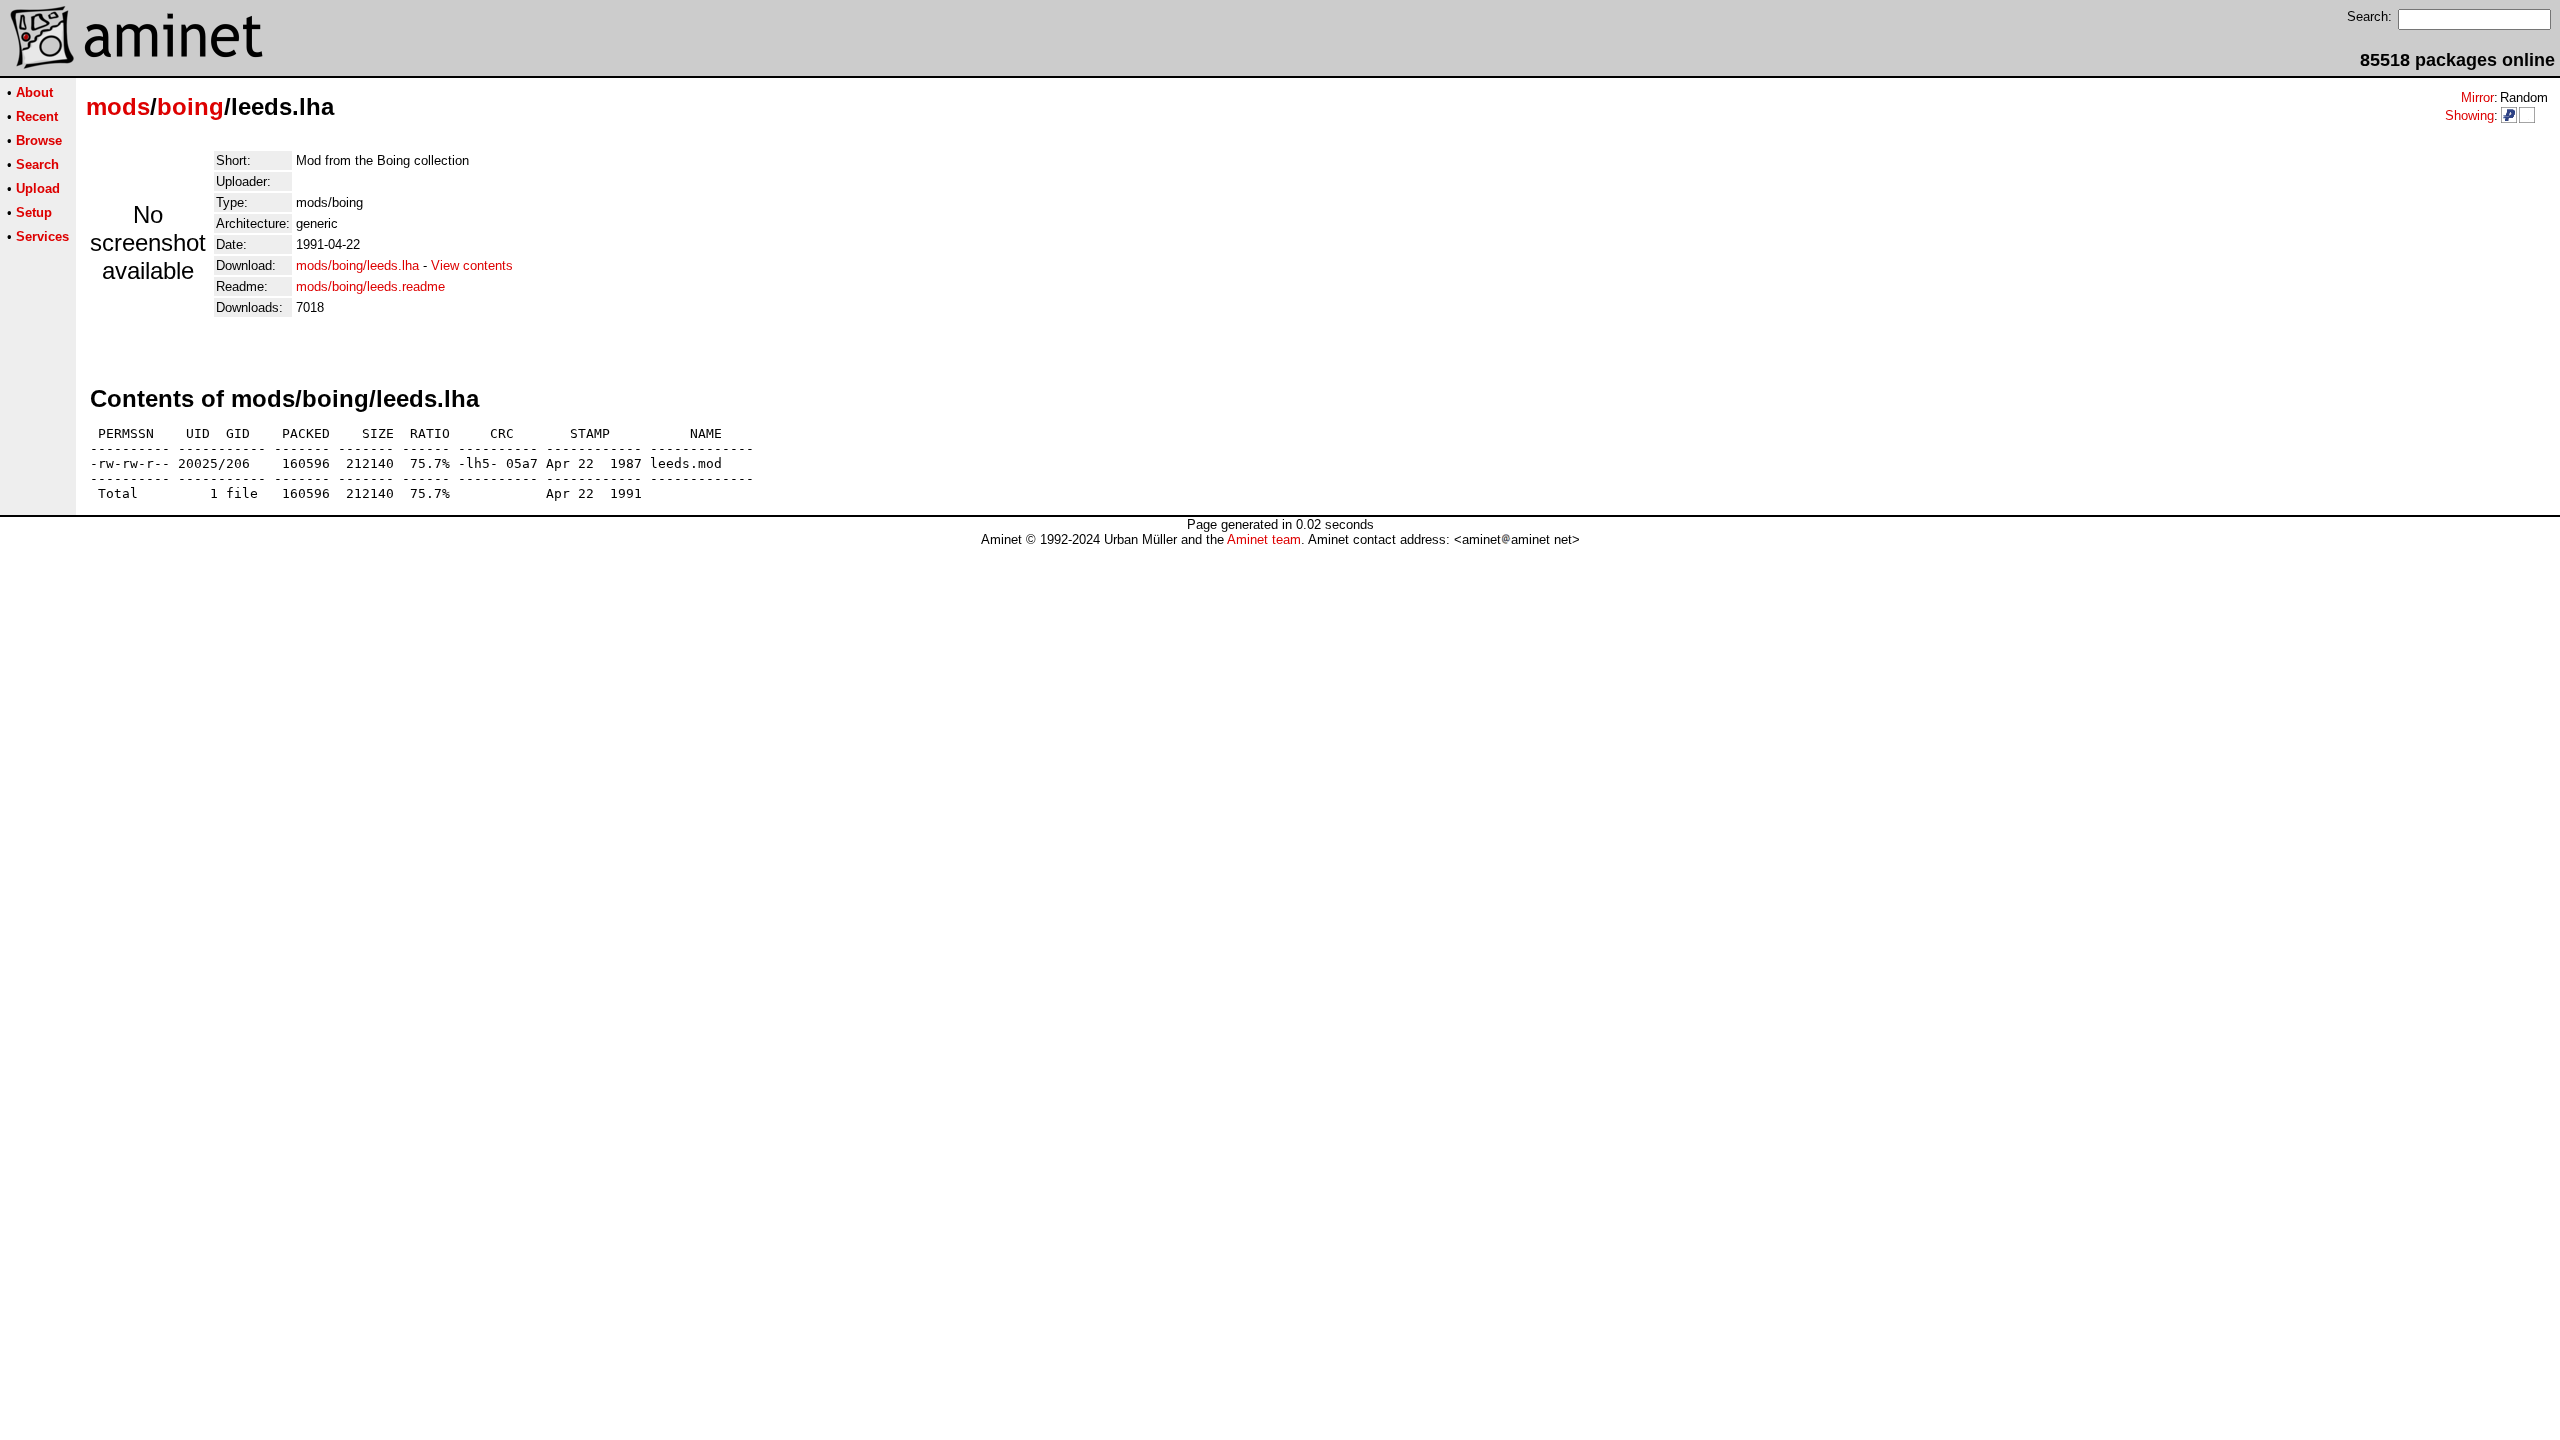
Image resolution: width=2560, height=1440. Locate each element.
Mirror (2477, 97)
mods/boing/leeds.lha (357, 265)
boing (190, 106)
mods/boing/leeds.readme (370, 286)
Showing (2469, 115)
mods (118, 106)
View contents (472, 265)
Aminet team (1264, 539)
